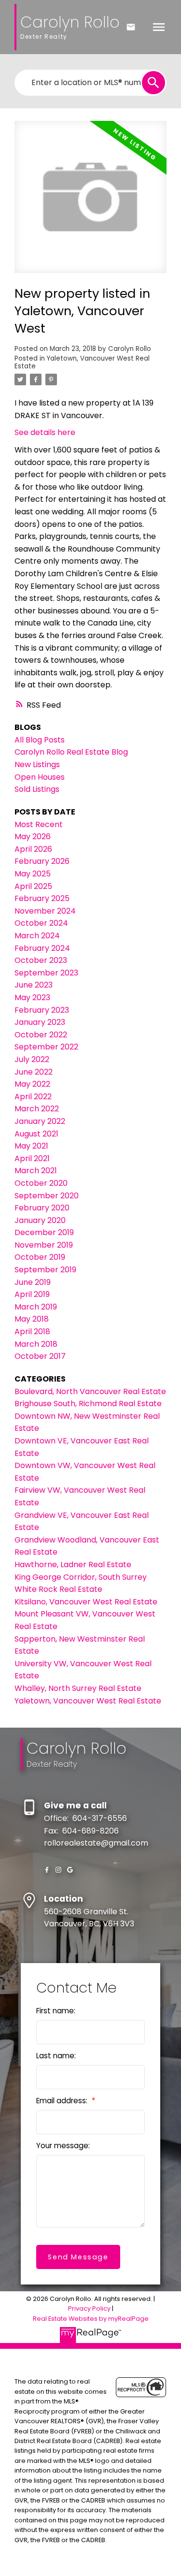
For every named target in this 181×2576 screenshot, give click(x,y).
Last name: (56, 2056)
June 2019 (33, 1282)
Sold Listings (37, 789)
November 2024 (45, 911)
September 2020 (47, 1196)
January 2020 (40, 1220)
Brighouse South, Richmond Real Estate (88, 1404)
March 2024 (37, 936)
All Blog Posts (40, 740)
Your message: (63, 2146)
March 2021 (36, 1171)
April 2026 (33, 849)
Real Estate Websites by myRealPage (91, 2319)
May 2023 (32, 997)
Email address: (63, 2101)
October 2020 (41, 1183)
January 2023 (40, 1022)
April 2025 (33, 886)
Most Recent (39, 824)
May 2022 (32, 1084)
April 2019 (32, 1294)
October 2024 (41, 923)
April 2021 (32, 1158)
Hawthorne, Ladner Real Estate (73, 1565)
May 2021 (31, 1146)
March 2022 (37, 1109)
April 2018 (32, 1332)
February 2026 (42, 861)
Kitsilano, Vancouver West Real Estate (86, 1602)
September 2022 (46, 1047)
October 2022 (41, 1035)
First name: (56, 2011)
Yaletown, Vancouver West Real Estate (82, 362)
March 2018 (36, 1344)
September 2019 (45, 1270)
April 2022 (33, 1097)
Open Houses (40, 777)
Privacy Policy (89, 2308)
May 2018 (32, 1319)
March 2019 (36, 1307)
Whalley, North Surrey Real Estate (78, 1688)
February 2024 (42, 948)
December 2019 (44, 1232)
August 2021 (36, 1134)
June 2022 (34, 1072)
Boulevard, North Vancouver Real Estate (90, 1391)
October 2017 (40, 1356)
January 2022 (40, 1121)
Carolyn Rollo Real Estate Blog (71, 752)
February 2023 (42, 1010)
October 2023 (41, 960)
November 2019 (44, 1245)
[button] (47, 1870)
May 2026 (33, 837)
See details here (45, 432)
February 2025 (42, 898)
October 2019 (40, 1257)
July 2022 (32, 1059)
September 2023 (46, 973)
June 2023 (34, 985)
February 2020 (42, 1208)
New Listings (37, 764)
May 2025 (33, 874)
